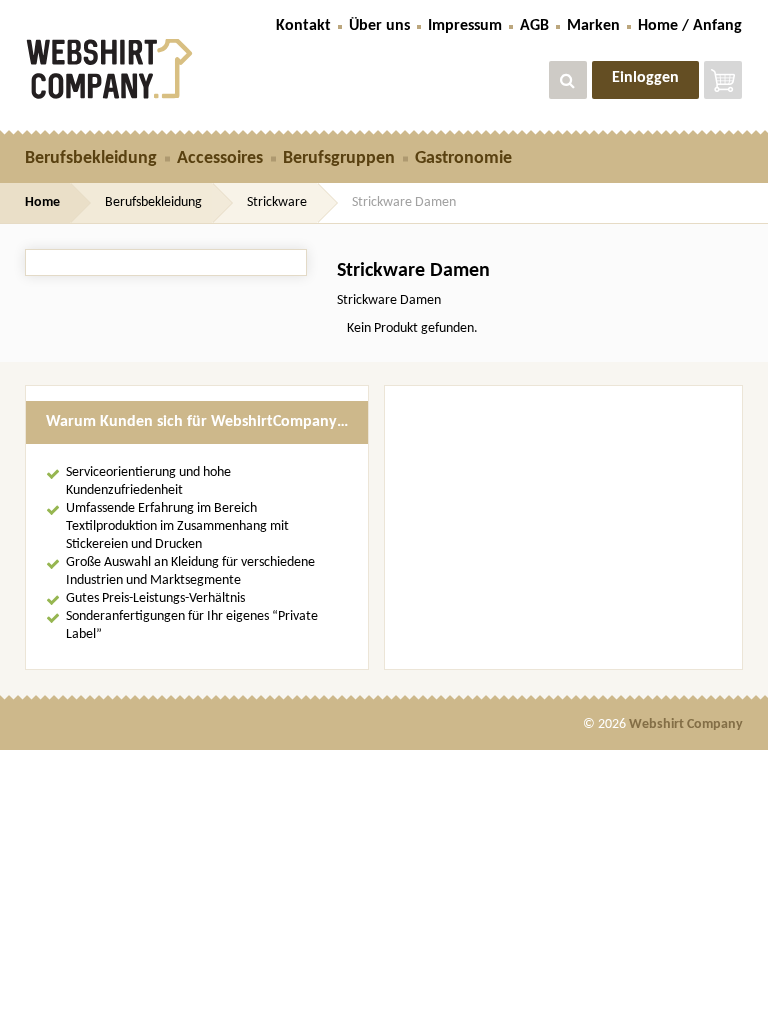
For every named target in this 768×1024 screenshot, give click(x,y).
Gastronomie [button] (463, 158)
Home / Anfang (690, 26)
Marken (593, 26)
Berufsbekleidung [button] (91, 158)
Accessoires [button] (220, 158)
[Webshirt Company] (135, 69)
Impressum (465, 26)
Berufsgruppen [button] (339, 158)
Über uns (379, 26)
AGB (534, 26)
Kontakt (303, 26)
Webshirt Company (686, 724)
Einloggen (645, 78)
